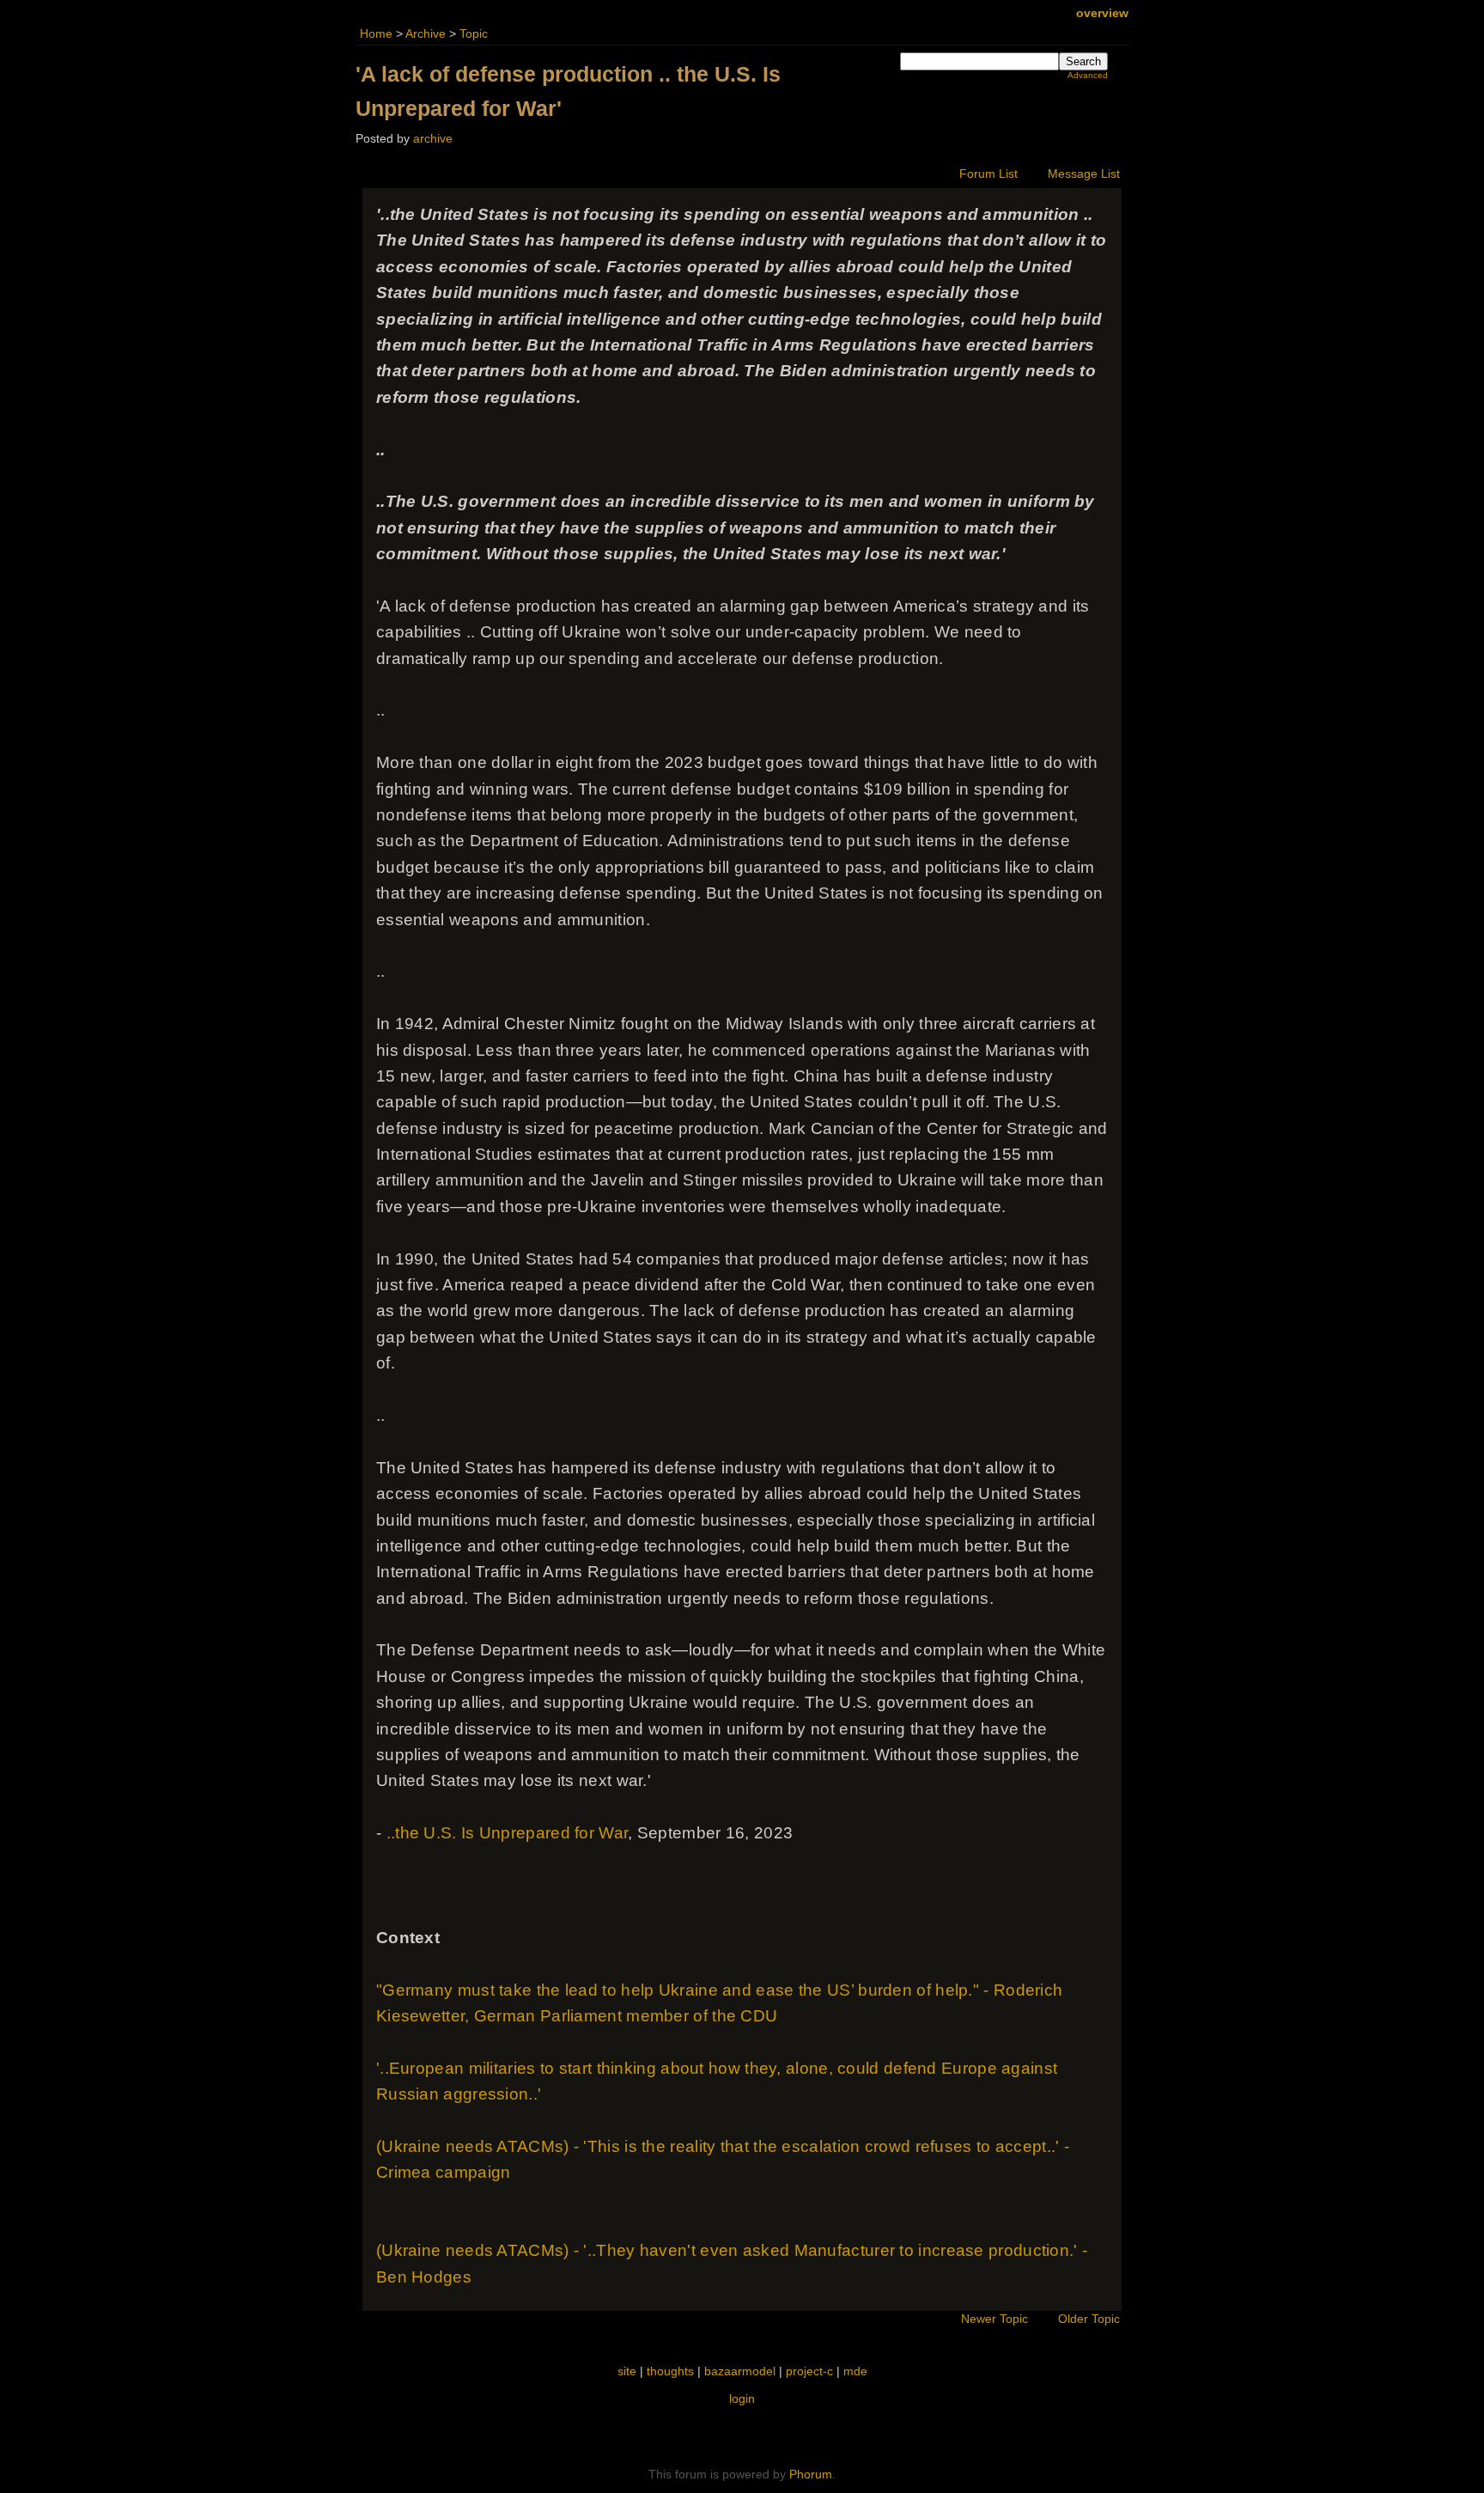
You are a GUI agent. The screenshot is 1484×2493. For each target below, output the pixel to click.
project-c (809, 2371)
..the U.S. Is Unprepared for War (508, 1833)
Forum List (988, 174)
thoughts (670, 2371)
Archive (426, 34)
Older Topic (1089, 2319)
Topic (474, 34)
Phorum (811, 2474)
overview (1102, 13)
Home (376, 34)
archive (433, 139)
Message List (1084, 174)
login (742, 2399)
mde (855, 2371)
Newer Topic (994, 2319)
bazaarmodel (740, 2371)
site (627, 2371)
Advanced (1088, 75)
